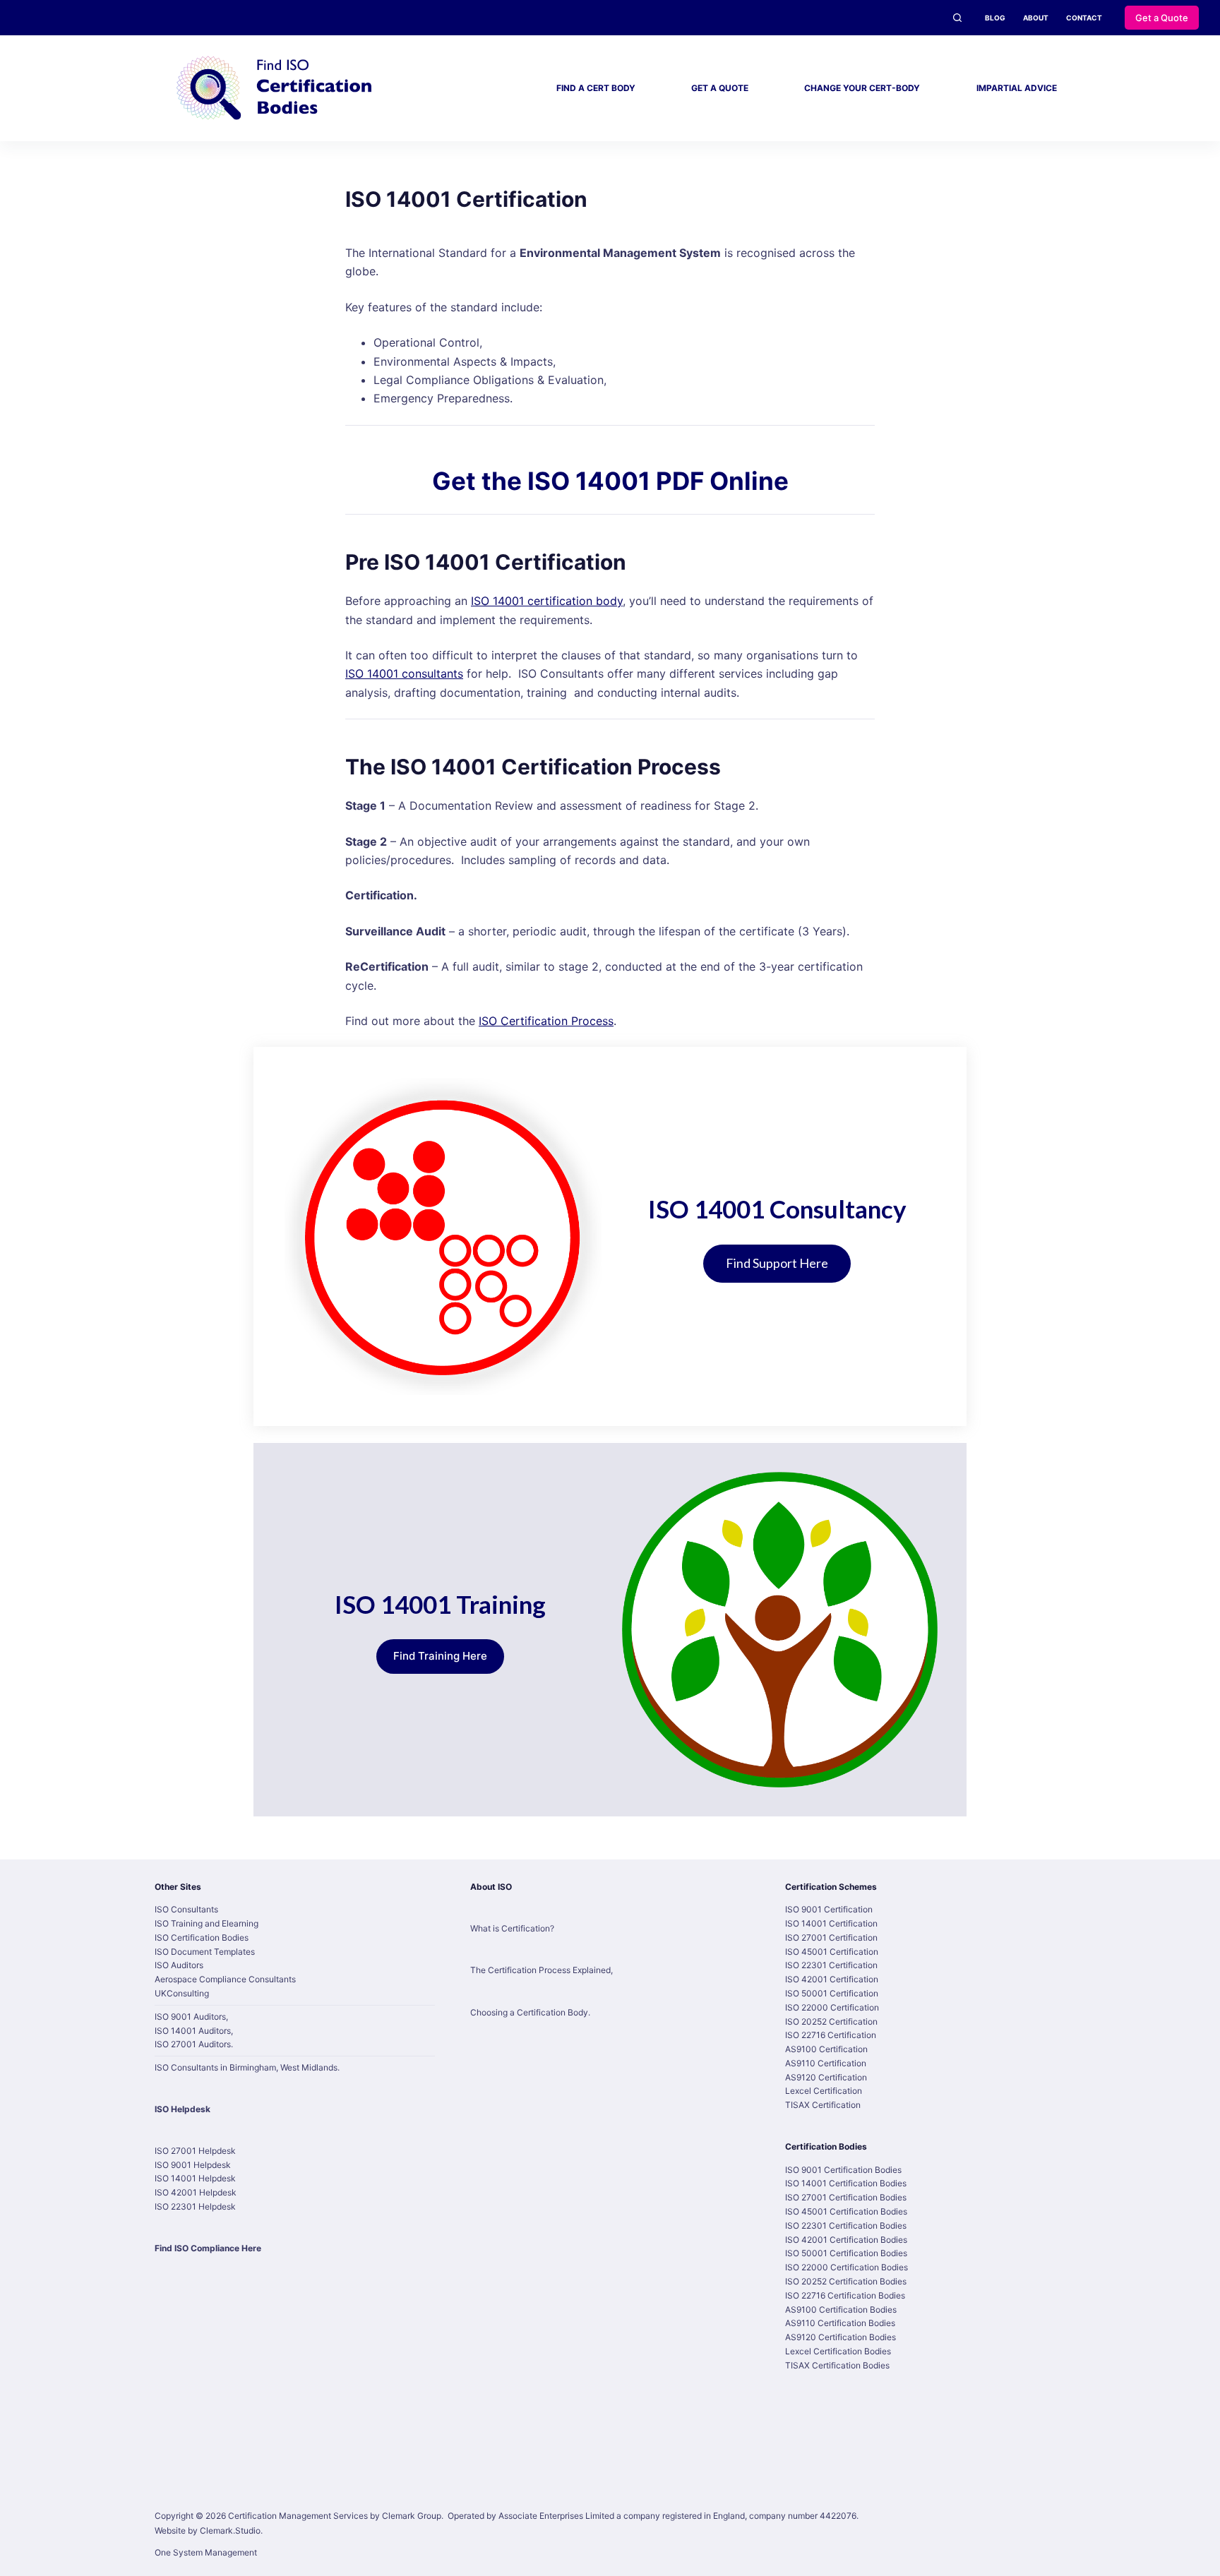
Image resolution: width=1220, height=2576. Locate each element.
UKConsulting (182, 1993)
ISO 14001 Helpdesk (195, 2178)
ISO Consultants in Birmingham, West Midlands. (247, 2067)
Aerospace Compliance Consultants (225, 1979)
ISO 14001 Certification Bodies (846, 2183)
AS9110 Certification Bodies (840, 2323)
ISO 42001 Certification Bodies (846, 2240)
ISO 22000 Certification (832, 2007)
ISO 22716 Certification (831, 2035)
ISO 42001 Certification (832, 1979)
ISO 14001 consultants (404, 673)
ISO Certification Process (546, 1021)
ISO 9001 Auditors (190, 2017)
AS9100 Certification (826, 2049)
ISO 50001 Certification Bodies (846, 2253)
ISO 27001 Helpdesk (195, 2151)
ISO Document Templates (205, 1952)
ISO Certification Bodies (202, 1937)
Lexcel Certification (824, 2091)
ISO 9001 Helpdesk (193, 2165)
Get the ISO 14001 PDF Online (610, 481)
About (1036, 18)
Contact (1084, 18)
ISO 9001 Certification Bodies (843, 2170)
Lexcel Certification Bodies (838, 2351)
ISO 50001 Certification (832, 1993)
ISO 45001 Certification (832, 1952)
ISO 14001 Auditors (193, 2031)
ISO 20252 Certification (831, 2021)
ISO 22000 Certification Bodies (847, 2267)
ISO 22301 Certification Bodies (846, 2225)
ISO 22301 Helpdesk (195, 2206)
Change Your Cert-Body (862, 88)
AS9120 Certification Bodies (841, 2337)
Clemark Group (412, 2516)
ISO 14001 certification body (547, 601)
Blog (995, 18)
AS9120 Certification (826, 2077)
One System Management (206, 2552)
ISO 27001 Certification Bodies (846, 2197)
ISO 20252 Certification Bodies (846, 2281)
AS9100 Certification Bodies (841, 2310)
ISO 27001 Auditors (193, 2044)
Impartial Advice (1017, 88)
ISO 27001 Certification (831, 1937)
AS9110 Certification (826, 2063)
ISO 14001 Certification (831, 1923)
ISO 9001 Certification (829, 1909)
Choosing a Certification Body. (530, 2012)
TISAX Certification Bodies (837, 2365)
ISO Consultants (186, 1909)
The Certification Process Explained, (542, 1970)
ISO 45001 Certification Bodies (846, 2211)
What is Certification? (512, 1928)
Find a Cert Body (596, 88)
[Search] (957, 18)
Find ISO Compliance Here (208, 2248)
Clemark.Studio (230, 2530)
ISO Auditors (179, 1965)
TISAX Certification (823, 2105)
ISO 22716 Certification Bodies (845, 2295)
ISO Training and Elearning (207, 1923)
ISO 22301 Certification (831, 1965)
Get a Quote (1162, 18)
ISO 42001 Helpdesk (196, 2192)
